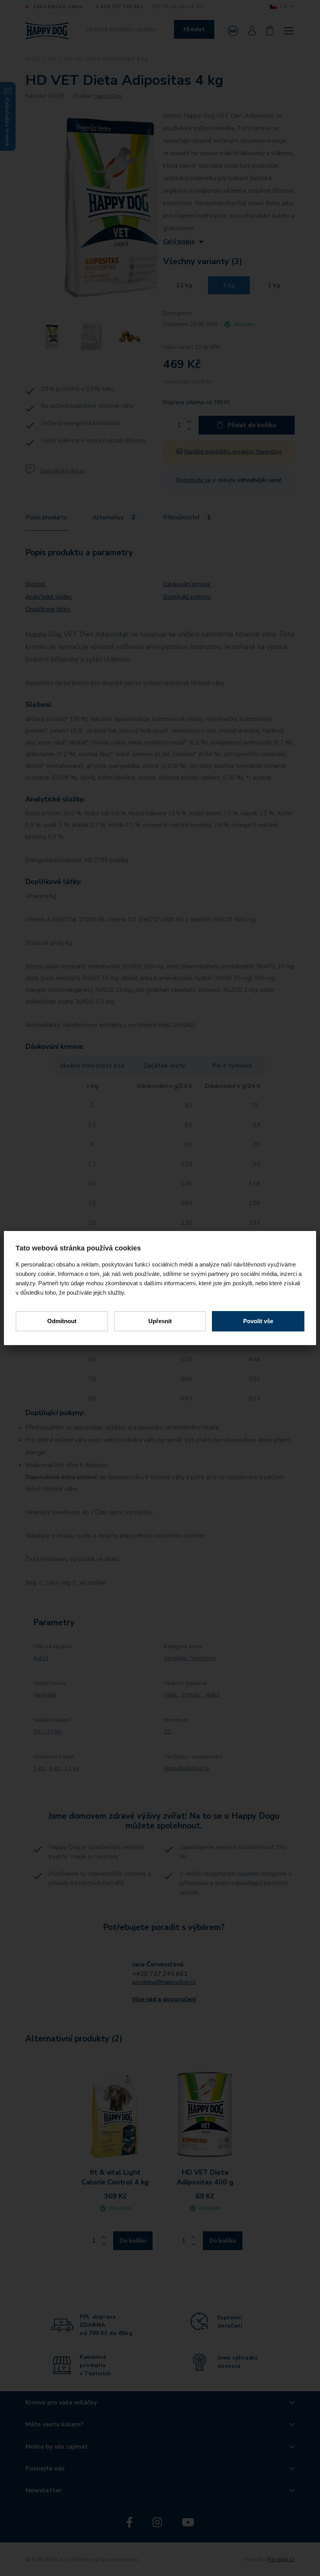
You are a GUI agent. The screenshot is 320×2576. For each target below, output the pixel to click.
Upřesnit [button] (160, 1321)
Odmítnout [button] (62, 1321)
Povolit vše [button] (258, 1321)
